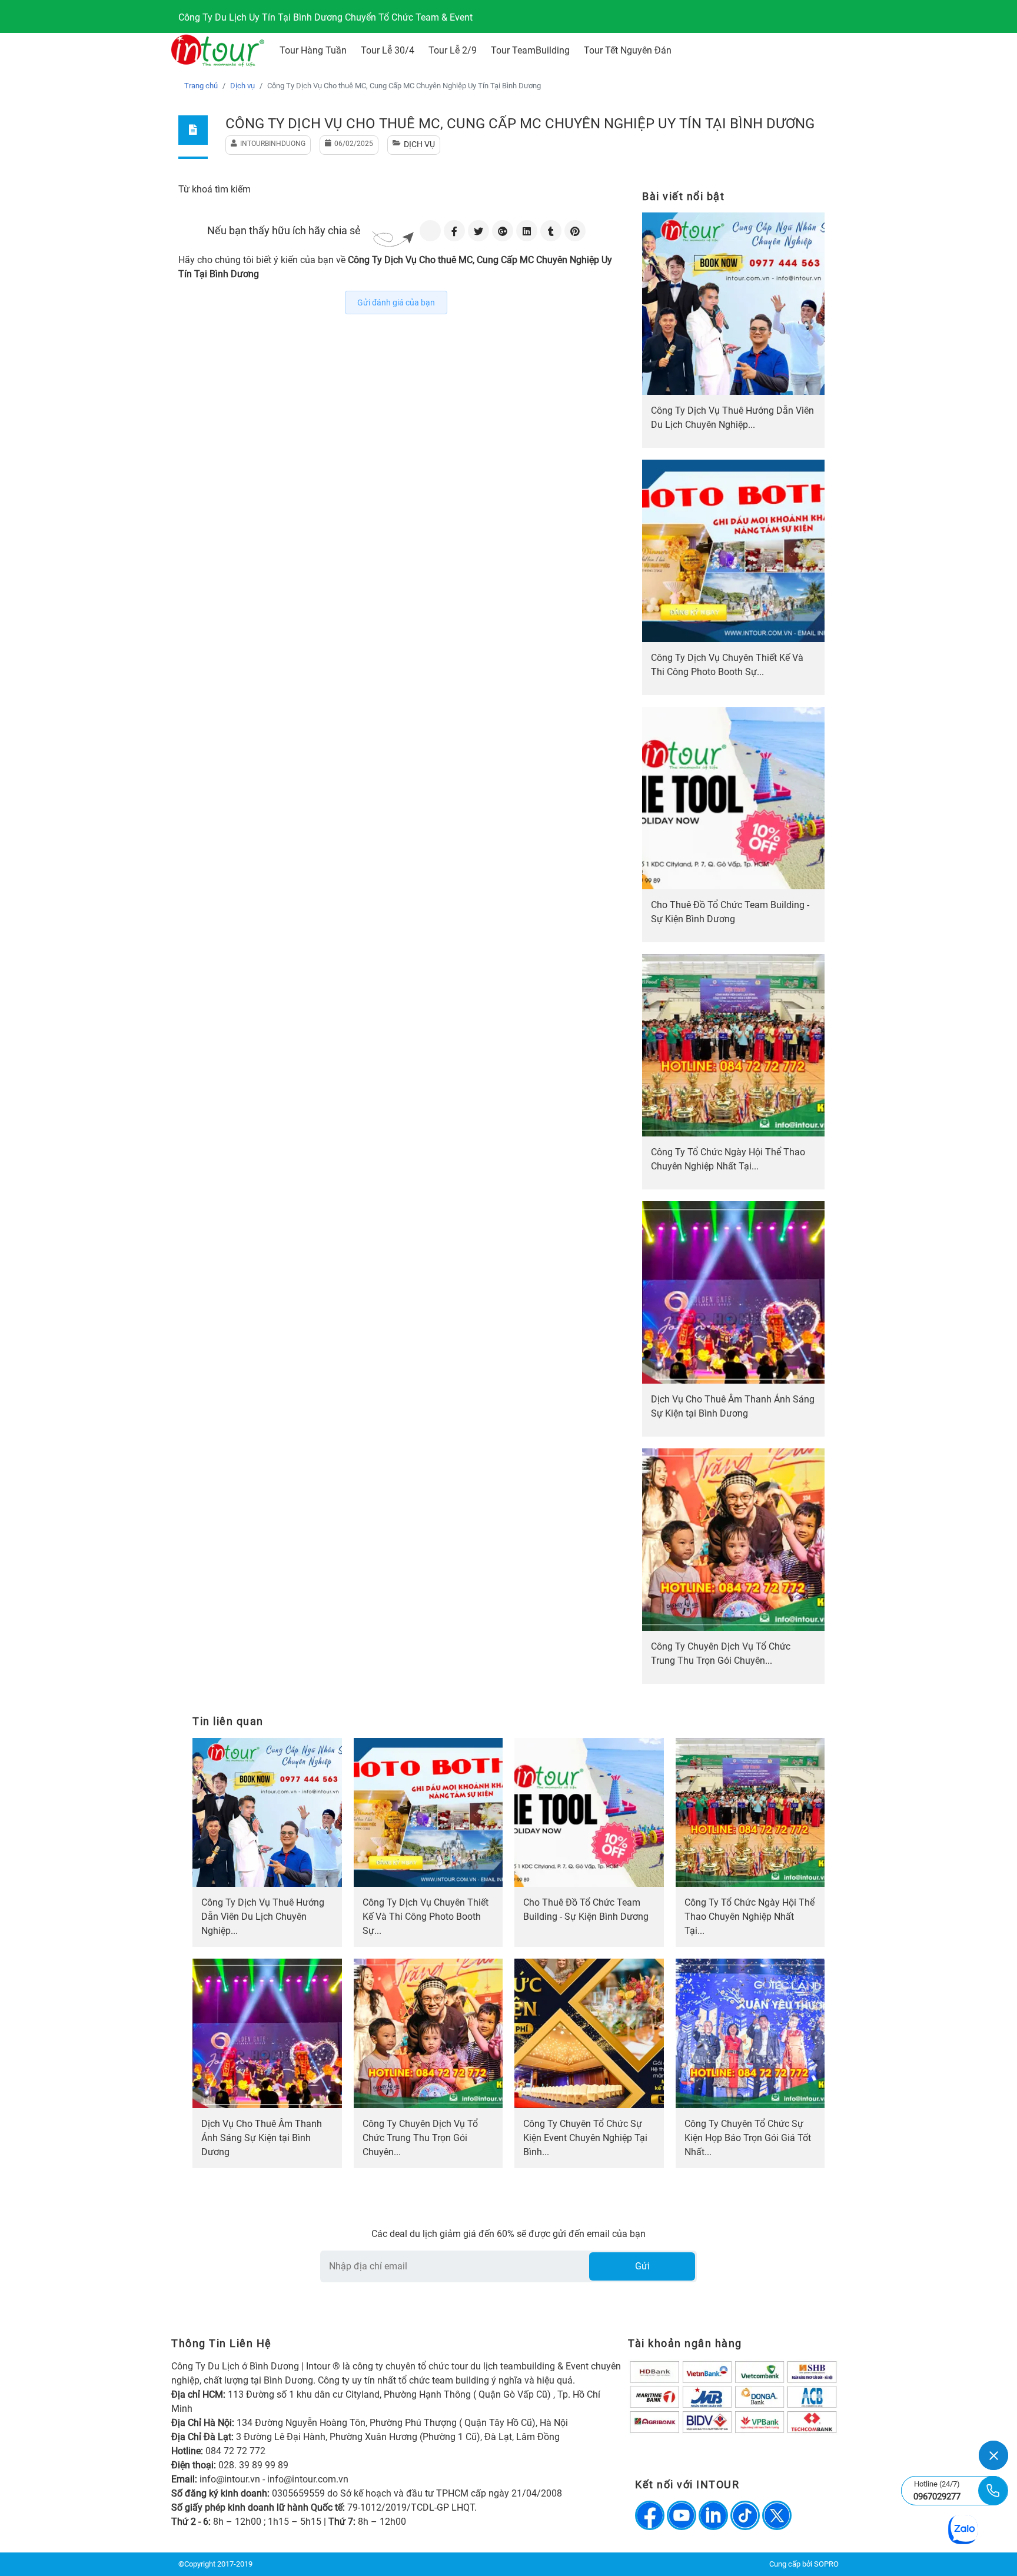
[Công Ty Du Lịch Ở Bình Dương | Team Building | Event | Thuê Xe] (218, 51)
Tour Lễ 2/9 (453, 50)
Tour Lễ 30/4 (388, 50)
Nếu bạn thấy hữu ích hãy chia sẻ (284, 230)
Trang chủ (201, 86)
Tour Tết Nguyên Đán (628, 50)
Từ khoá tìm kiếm (215, 189)
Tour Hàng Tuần (313, 50)
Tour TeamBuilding (530, 50)
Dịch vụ (242, 86)
